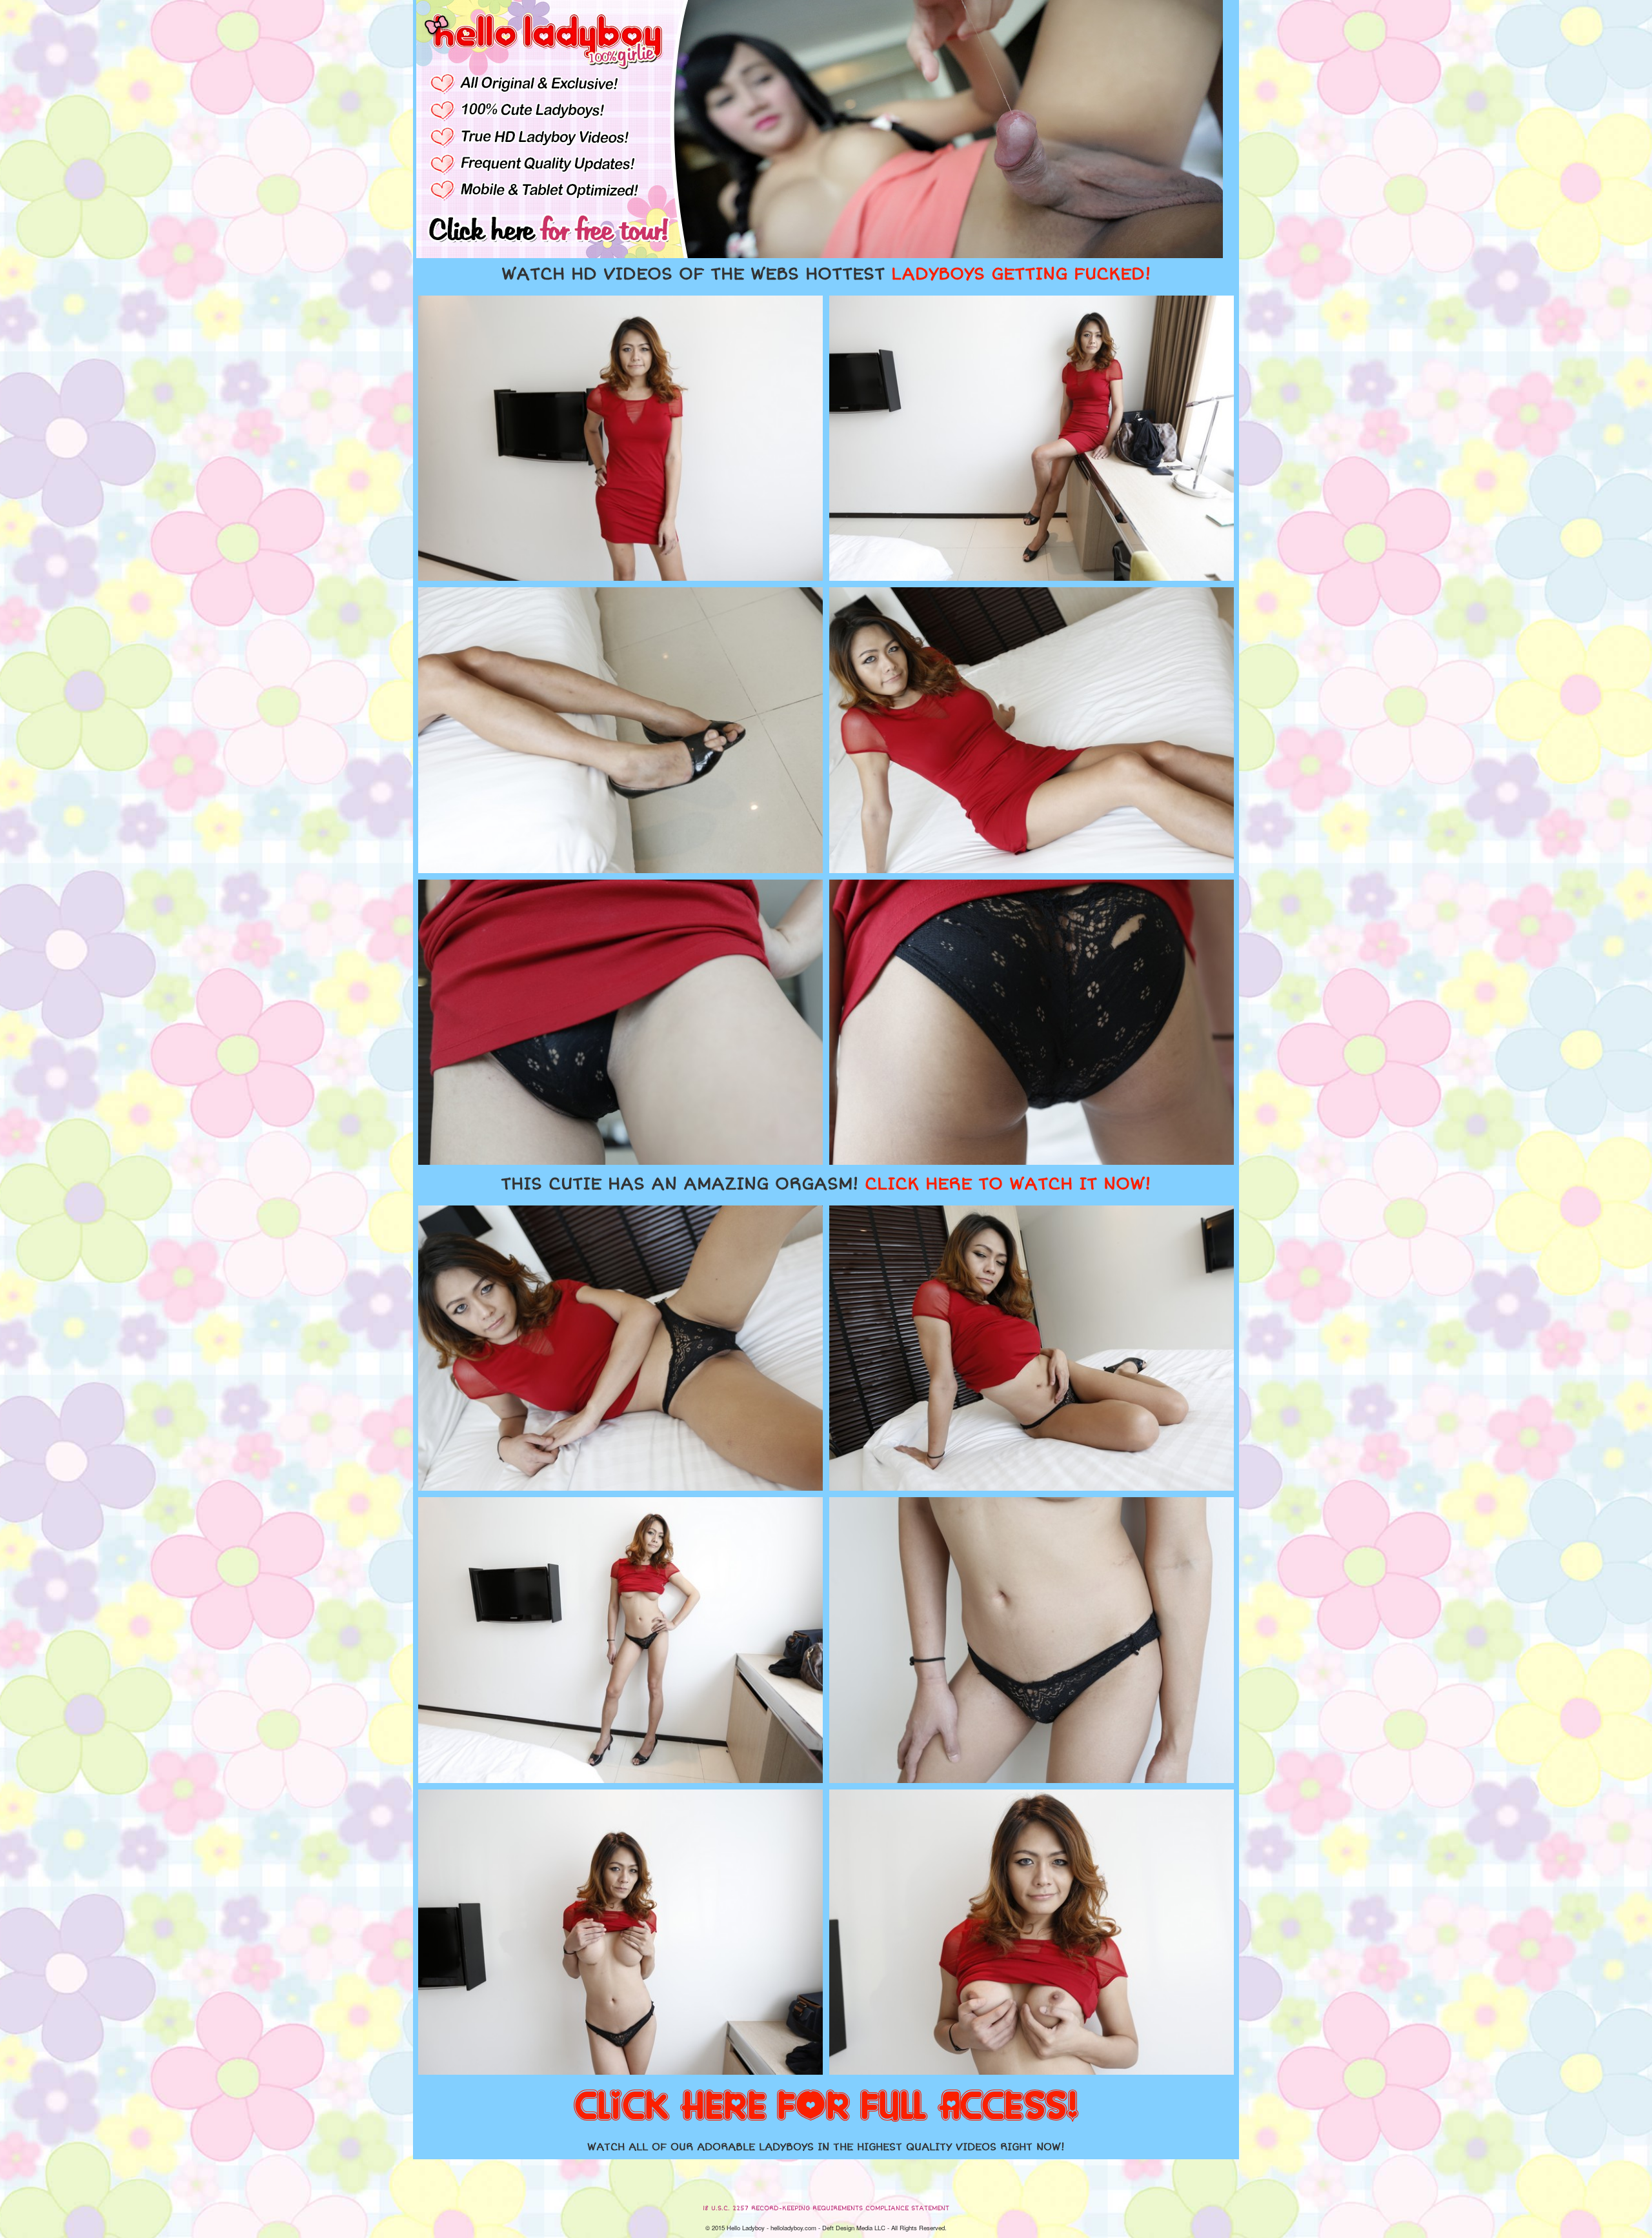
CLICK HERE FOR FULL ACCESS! (826, 2107)
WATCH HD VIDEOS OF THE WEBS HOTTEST (826, 274)
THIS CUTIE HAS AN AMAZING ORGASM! (826, 1184)
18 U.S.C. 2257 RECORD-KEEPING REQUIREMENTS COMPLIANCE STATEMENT (826, 2208)
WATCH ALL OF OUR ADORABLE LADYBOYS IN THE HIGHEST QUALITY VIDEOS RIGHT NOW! (826, 2147)
